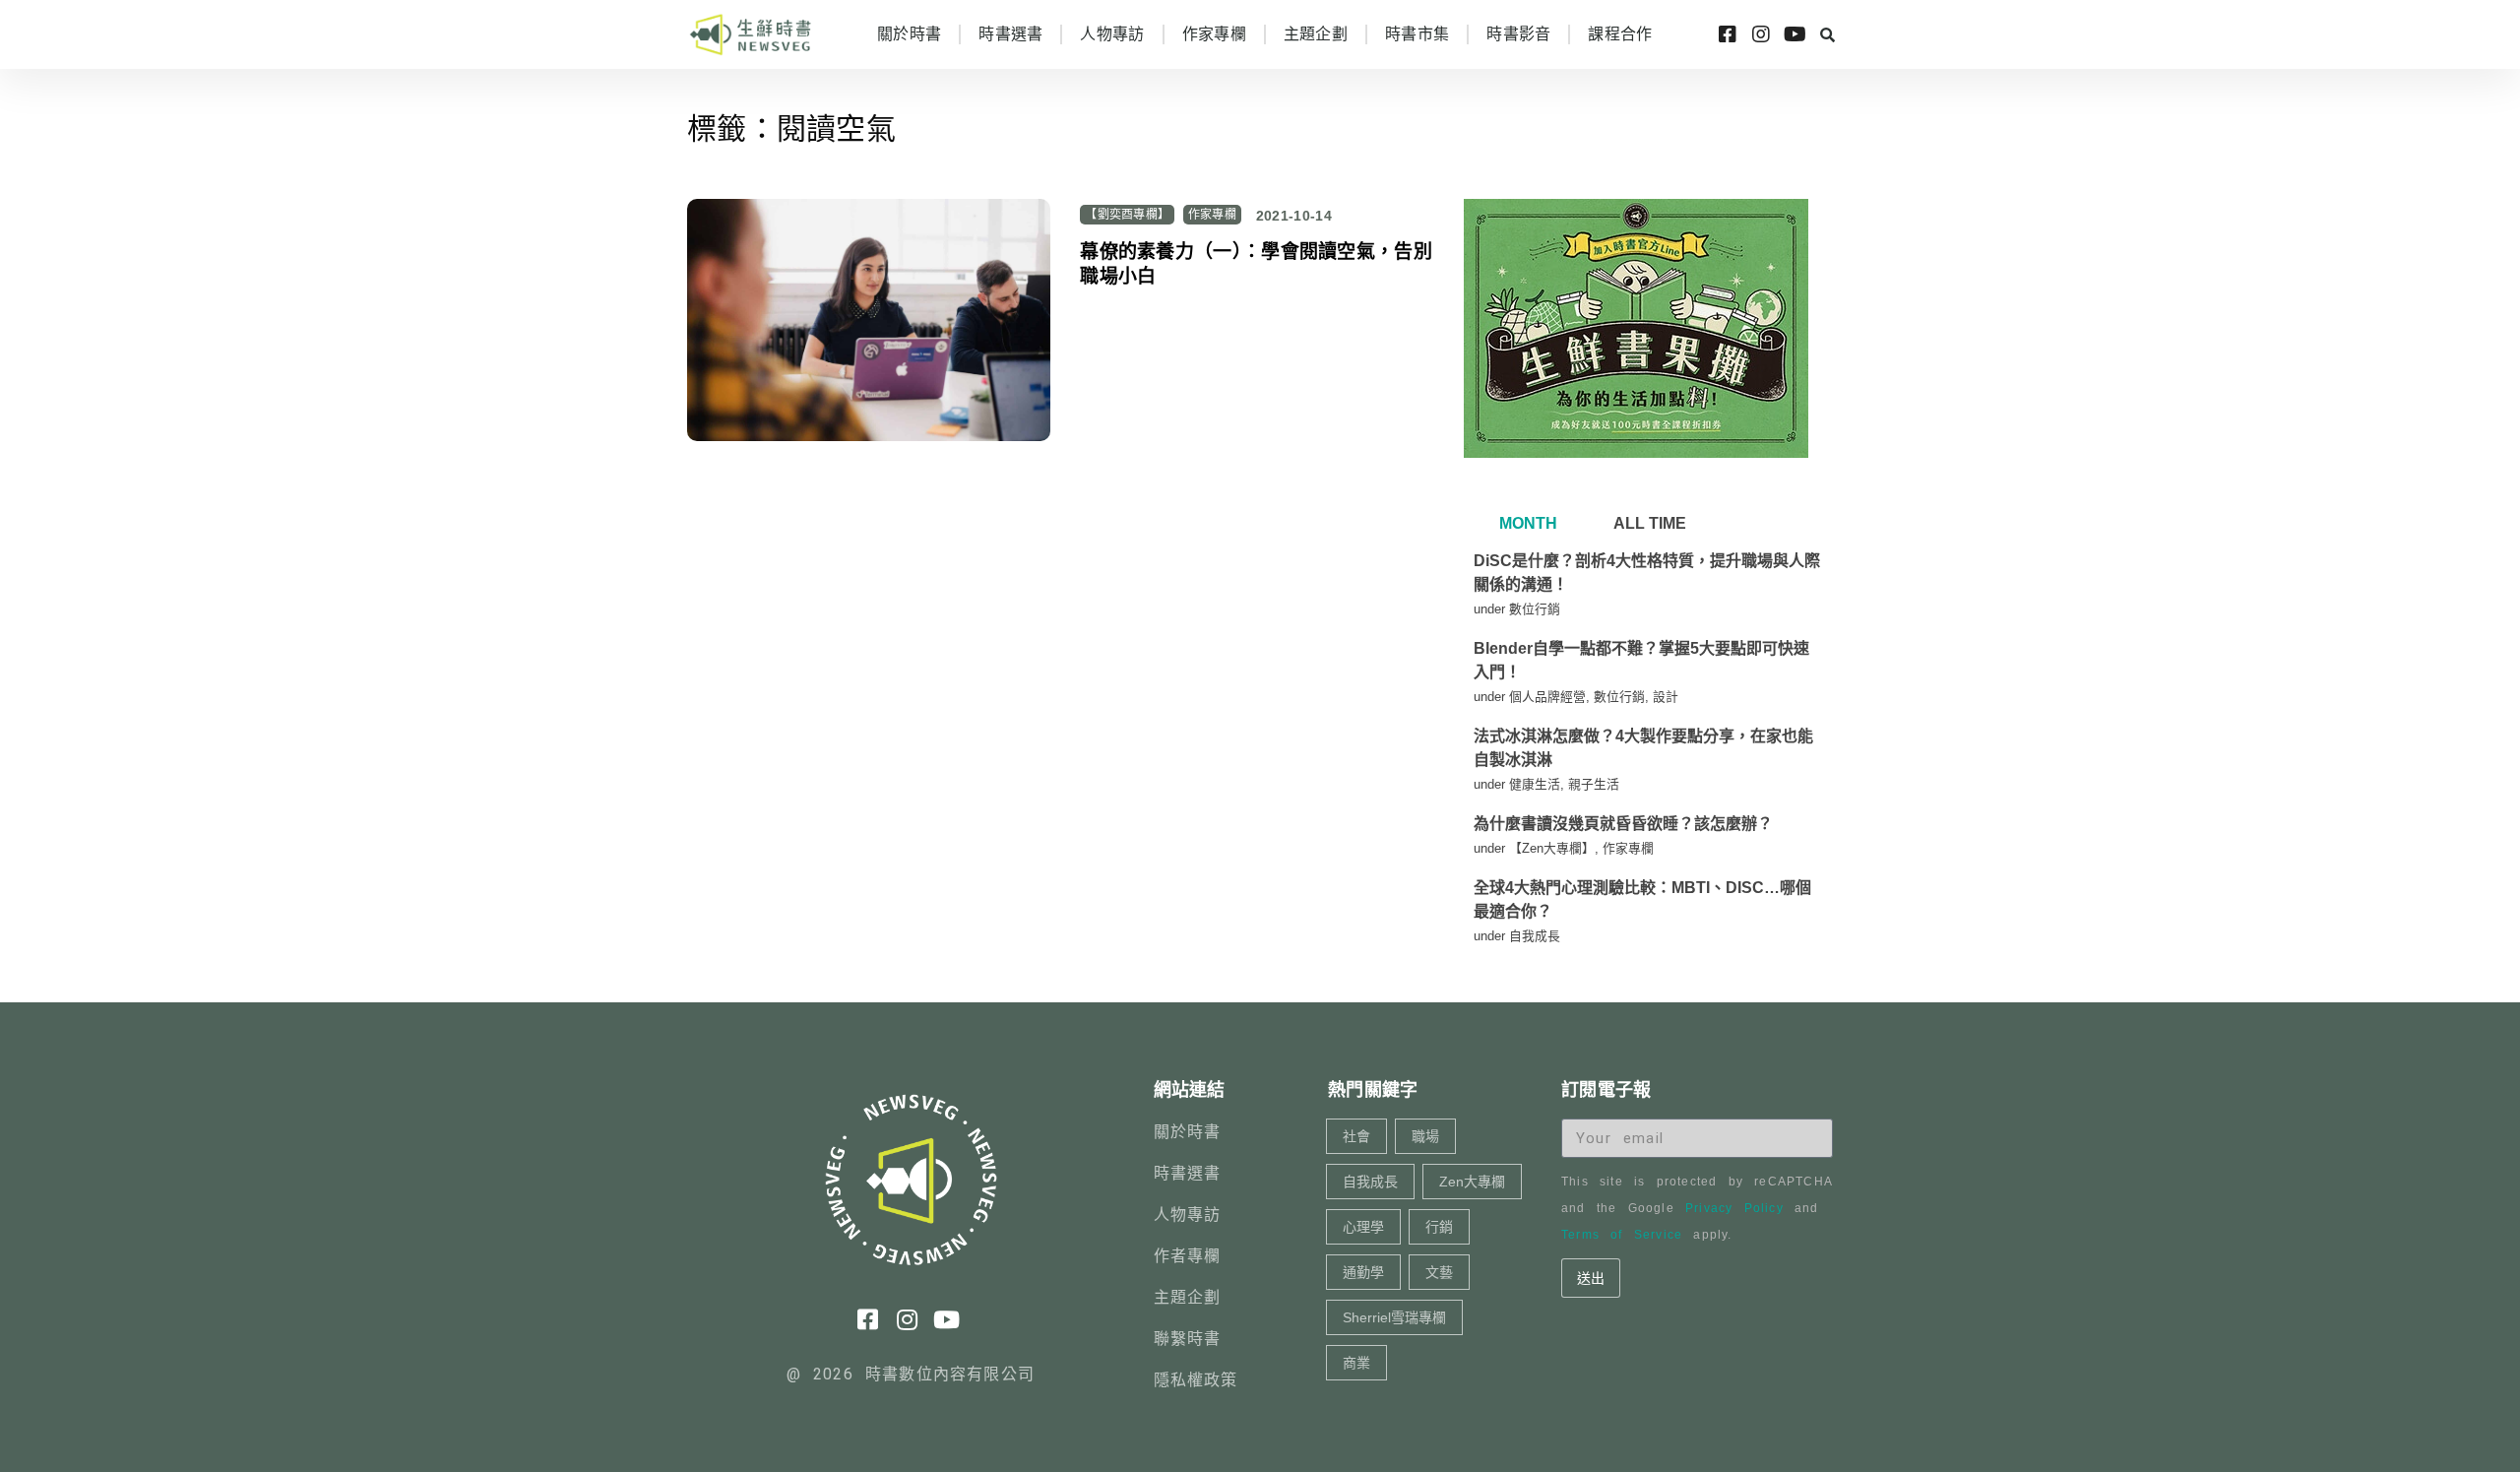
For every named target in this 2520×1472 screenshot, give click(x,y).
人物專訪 (1112, 34)
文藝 (1439, 1272)
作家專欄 (1214, 34)
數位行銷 (1535, 609)
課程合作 (1620, 34)
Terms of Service (1622, 1235)
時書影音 (1518, 34)
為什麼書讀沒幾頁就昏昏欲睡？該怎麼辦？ (1623, 824)
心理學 (1363, 1227)
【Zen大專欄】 (1552, 848)
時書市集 (1417, 34)
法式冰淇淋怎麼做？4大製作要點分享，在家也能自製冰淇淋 (1643, 748)
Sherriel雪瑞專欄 (1394, 1317)
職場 (1425, 1136)
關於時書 (909, 34)
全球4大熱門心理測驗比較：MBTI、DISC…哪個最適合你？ (1642, 899)
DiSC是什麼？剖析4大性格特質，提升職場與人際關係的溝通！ (1647, 573)
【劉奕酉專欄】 (1127, 215)
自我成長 (1535, 936)
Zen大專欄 (1472, 1182)
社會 (1356, 1136)
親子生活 (1594, 784)
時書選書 (1010, 34)
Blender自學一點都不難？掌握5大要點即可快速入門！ (1641, 660)
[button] (1827, 34)
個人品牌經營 (1547, 697)
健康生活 (1535, 784)
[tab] (1526, 524)
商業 (1356, 1363)
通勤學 (1363, 1272)
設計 (1666, 697)
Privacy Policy (1734, 1208)
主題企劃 (1316, 34)
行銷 (1439, 1227)
